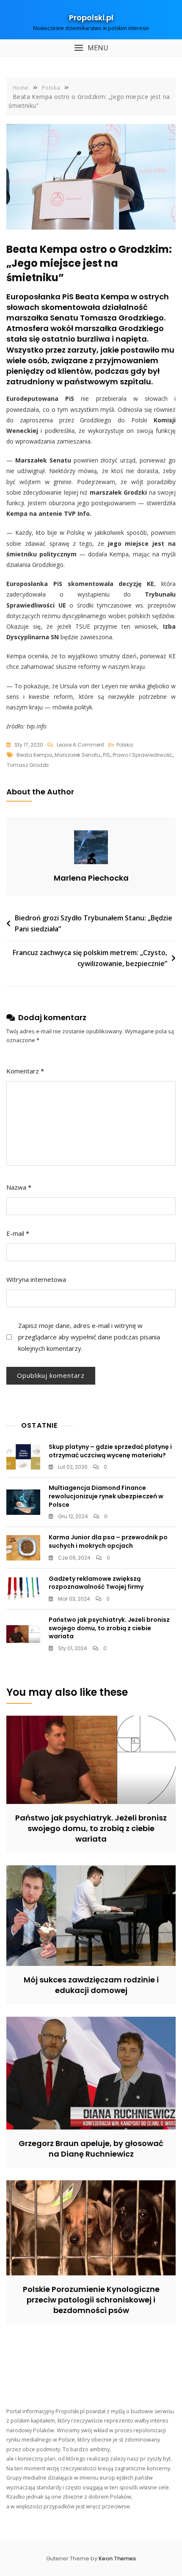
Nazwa (19, 1187)
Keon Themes (117, 2558)
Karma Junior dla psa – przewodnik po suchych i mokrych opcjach (108, 1541)
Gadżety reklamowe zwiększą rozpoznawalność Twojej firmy (96, 1583)
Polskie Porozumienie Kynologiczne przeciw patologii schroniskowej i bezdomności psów (91, 2300)
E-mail (18, 1233)
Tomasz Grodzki (28, 765)
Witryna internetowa (36, 1279)
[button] (91, 48)
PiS (106, 755)
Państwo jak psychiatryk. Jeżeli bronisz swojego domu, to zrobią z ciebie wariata (109, 1628)
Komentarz (25, 1071)
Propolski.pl (91, 18)
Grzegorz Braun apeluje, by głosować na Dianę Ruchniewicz (91, 2149)
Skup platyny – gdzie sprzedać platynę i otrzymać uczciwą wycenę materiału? (110, 1451)
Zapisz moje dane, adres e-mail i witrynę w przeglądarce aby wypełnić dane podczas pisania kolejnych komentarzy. (89, 1337)
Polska (125, 745)
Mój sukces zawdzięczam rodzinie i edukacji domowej (91, 1985)
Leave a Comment (80, 745)
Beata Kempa (34, 755)
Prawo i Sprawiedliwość (142, 755)
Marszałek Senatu (77, 755)
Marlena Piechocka (91, 878)
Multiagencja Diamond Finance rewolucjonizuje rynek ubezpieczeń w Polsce (106, 1496)
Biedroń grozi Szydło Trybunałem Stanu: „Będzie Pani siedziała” (94, 923)
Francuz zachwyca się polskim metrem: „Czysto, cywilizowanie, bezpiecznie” (90, 958)
